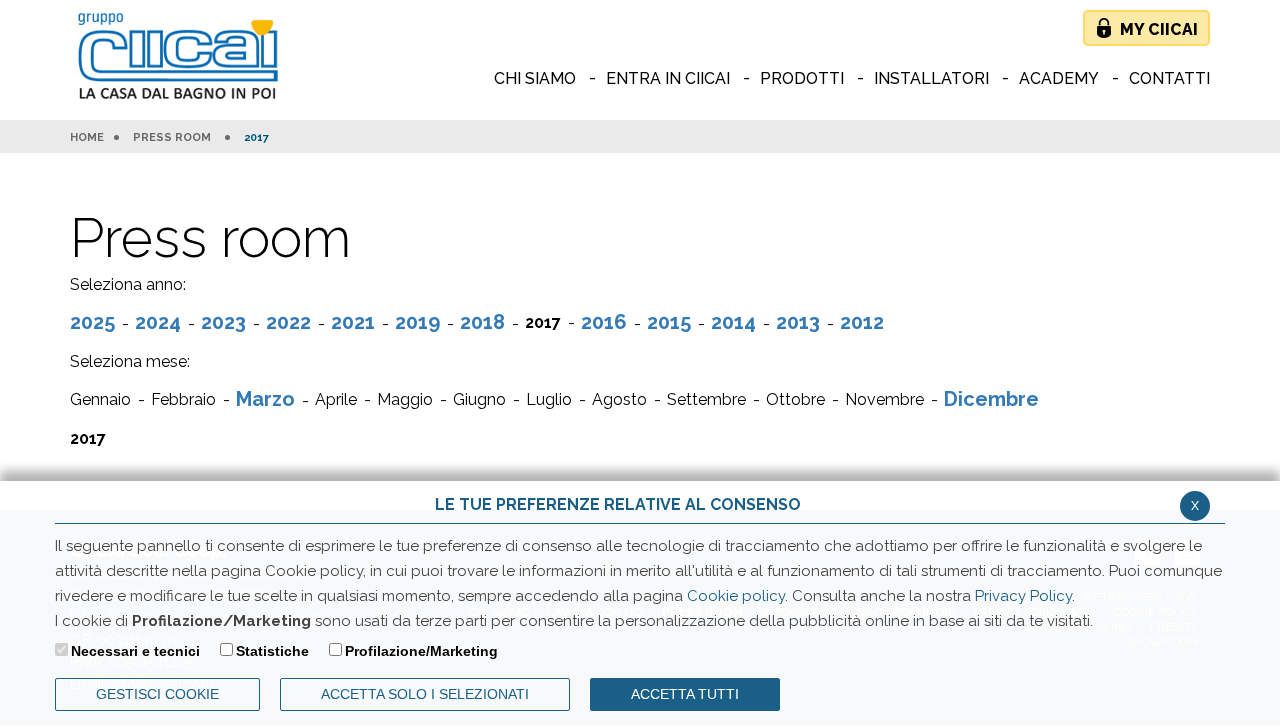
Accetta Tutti (685, 694)
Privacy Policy (1023, 596)
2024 (158, 322)
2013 (798, 322)
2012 (862, 322)
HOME (87, 138)
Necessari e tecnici (135, 651)
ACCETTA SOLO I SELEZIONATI (425, 694)
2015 (669, 322)
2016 (604, 322)
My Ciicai (1159, 29)
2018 (482, 322)
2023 (223, 322)
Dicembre (991, 399)
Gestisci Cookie (157, 694)
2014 (733, 322)
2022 (288, 322)
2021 (353, 322)
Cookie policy (736, 596)
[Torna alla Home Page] (182, 57)
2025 (92, 322)
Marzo (265, 399)
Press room (172, 138)
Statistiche (272, 651)
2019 (417, 322)
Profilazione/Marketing (421, 651)
